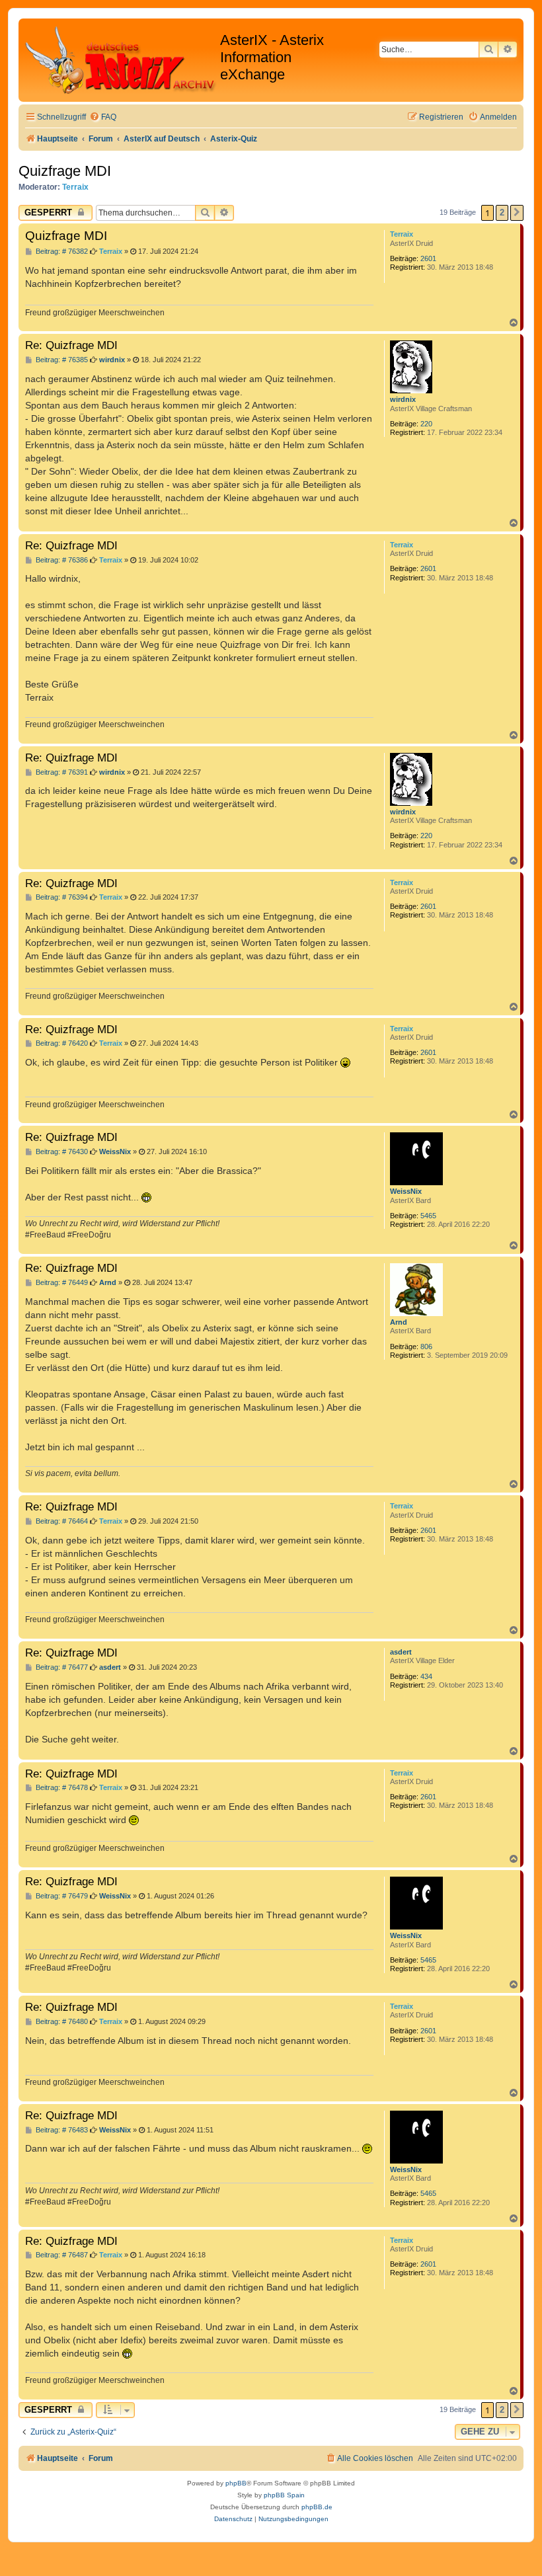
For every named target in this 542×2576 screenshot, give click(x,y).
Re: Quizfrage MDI (71, 345)
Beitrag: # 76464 (61, 1521)
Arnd (399, 1322)
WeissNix (406, 1191)
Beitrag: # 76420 (61, 1043)
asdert (401, 1652)
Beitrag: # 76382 (61, 252)
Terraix (75, 187)
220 (426, 424)
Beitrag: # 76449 (61, 1283)
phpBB (236, 2483)
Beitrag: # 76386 (61, 560)
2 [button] (502, 213)
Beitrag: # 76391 (61, 772)
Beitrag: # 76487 (61, 2255)
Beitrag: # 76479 (61, 1896)
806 (426, 1347)
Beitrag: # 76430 (61, 1152)
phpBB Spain (284, 2495)
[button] (517, 213)
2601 (428, 258)
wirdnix (403, 399)
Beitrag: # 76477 (61, 1667)
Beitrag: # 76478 (61, 1788)
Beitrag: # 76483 (61, 2130)
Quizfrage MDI (65, 171)
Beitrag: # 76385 (61, 360)
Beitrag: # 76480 (61, 2022)
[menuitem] (103, 117)
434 (426, 1676)
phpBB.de (317, 2507)
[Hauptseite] (121, 60)
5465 (428, 1216)
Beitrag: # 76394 (61, 897)
